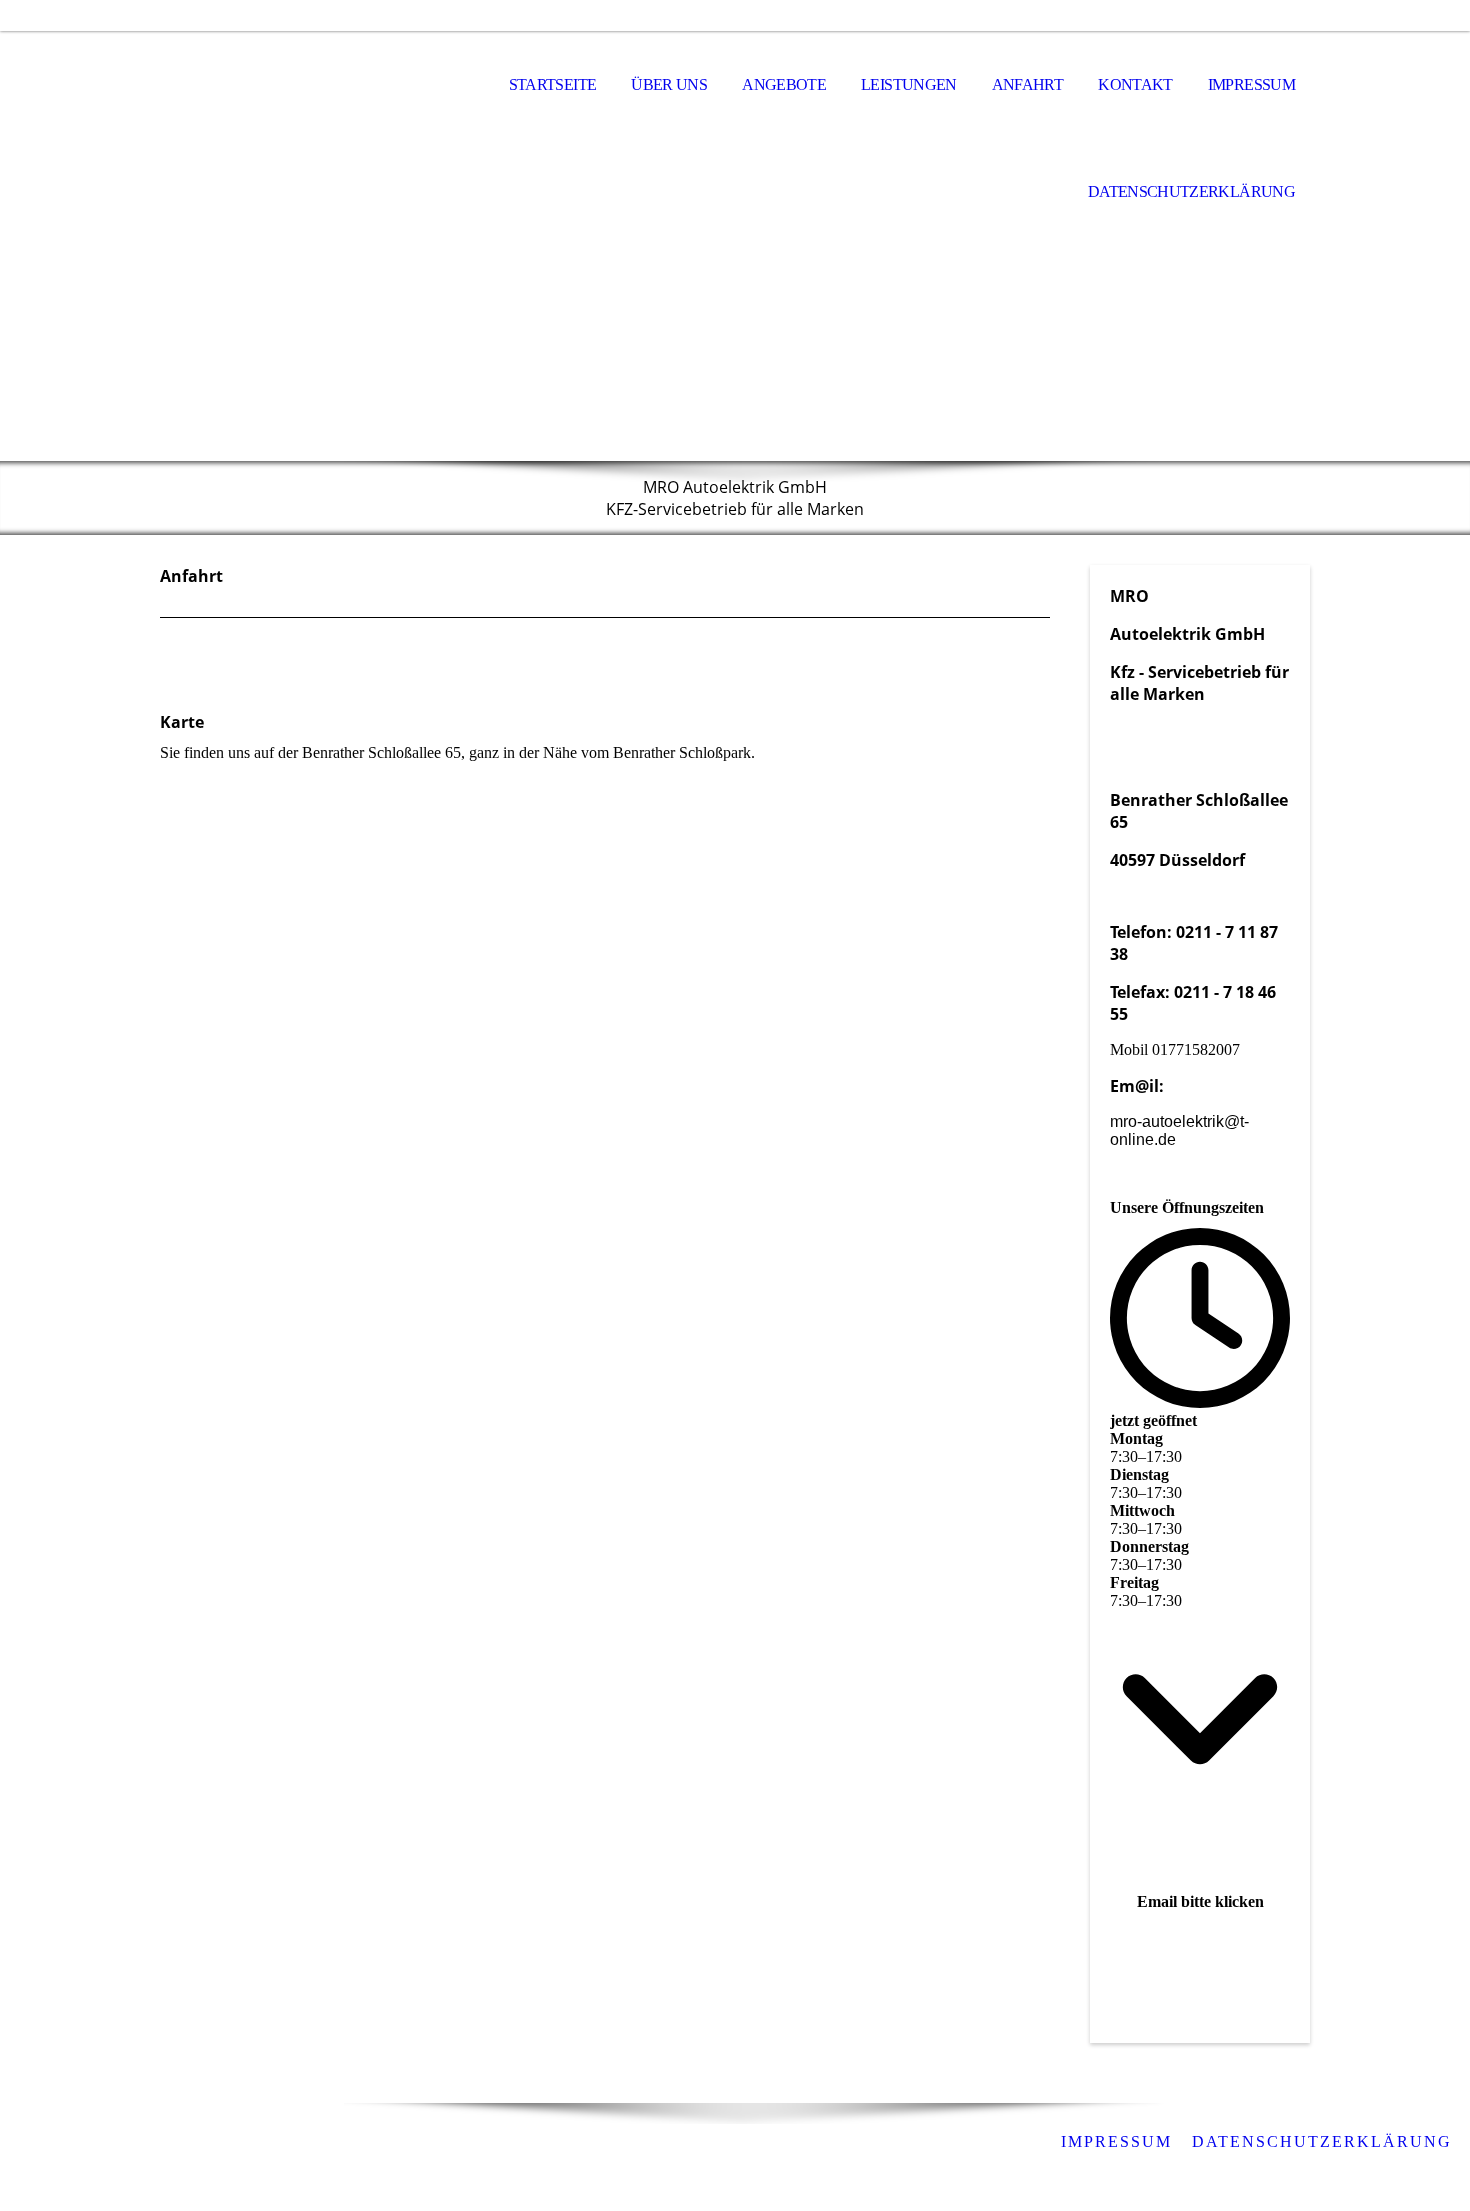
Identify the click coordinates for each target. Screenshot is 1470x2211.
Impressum (1251, 84)
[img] (260, 86)
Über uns (669, 84)
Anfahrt (1028, 84)
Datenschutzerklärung (1191, 191)
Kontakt (1135, 84)
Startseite (553, 84)
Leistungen (909, 84)
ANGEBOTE (784, 84)
